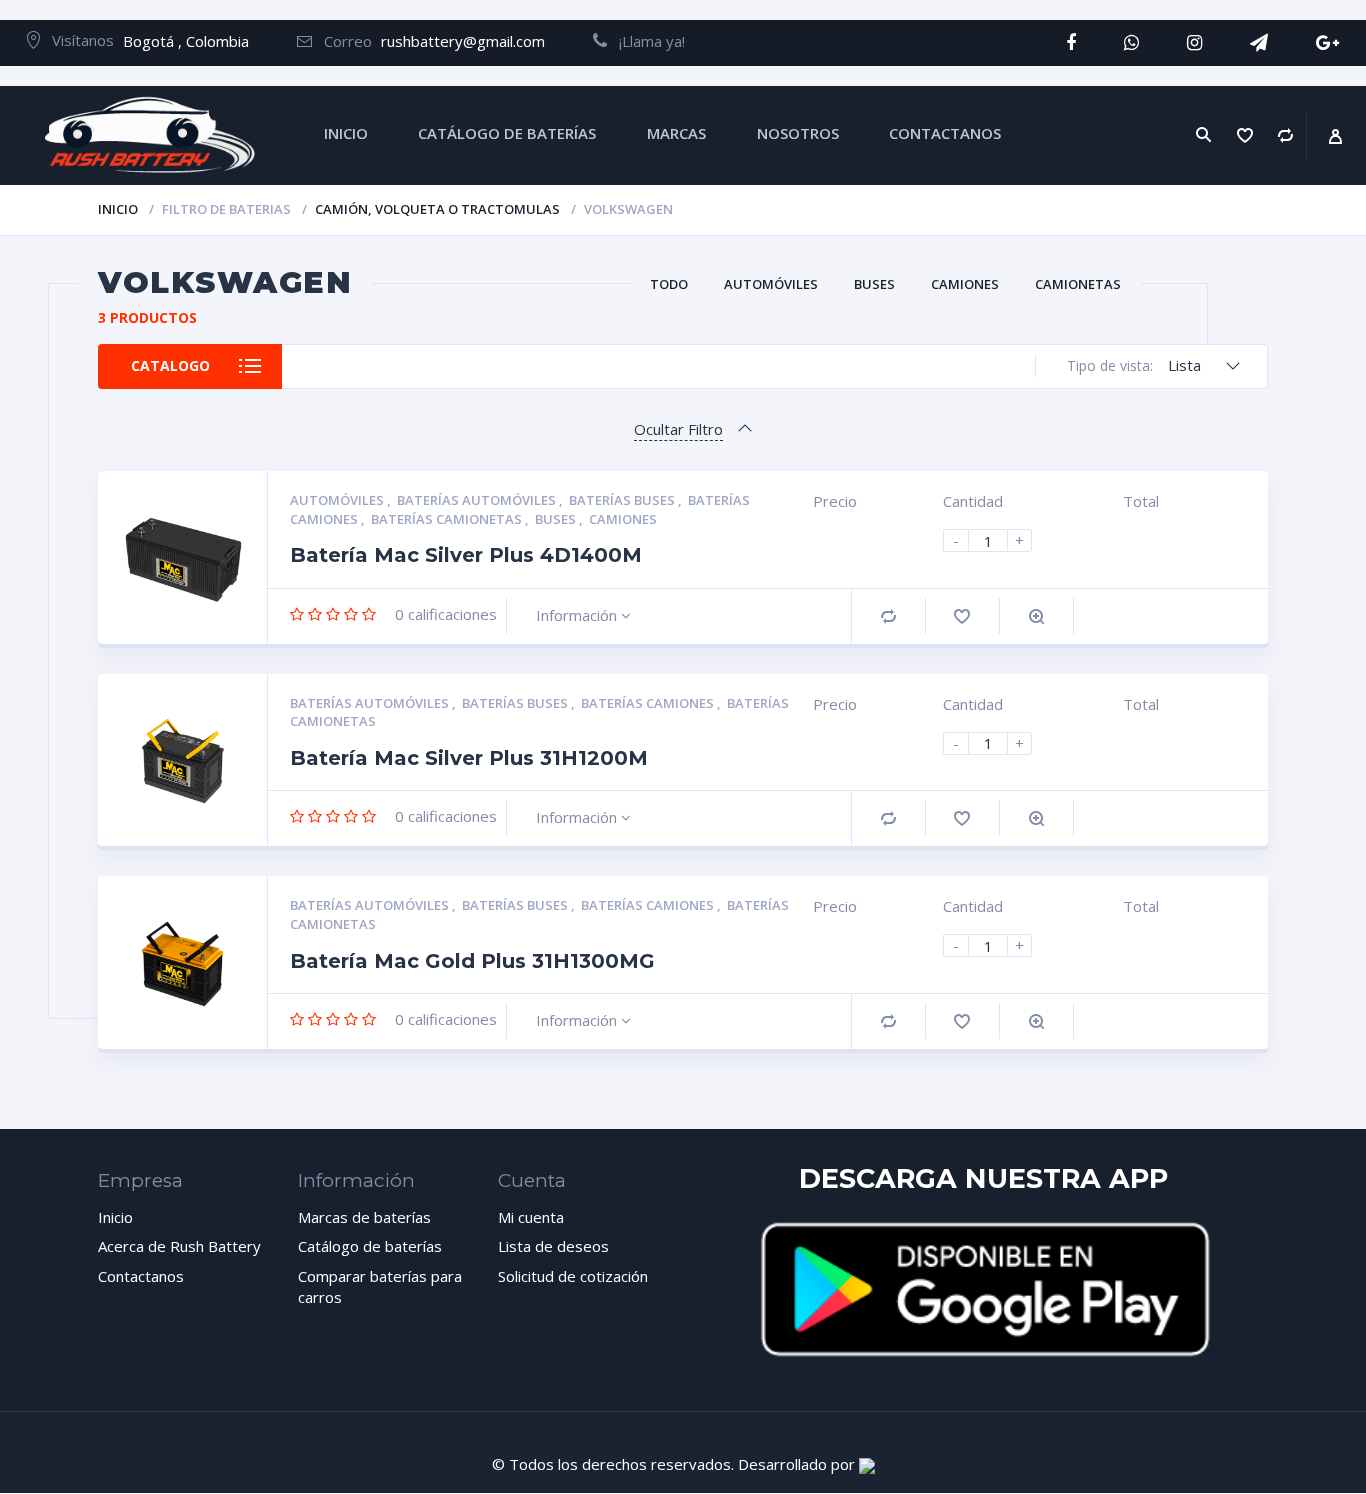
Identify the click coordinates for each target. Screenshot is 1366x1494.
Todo (669, 284)
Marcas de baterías (364, 1217)
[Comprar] (1285, 135)
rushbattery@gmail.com (463, 41)
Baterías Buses (623, 500)
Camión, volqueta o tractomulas (437, 209)
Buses (874, 284)
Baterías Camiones (649, 703)
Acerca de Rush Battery (179, 1246)
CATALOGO (170, 365)
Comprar (888, 616)
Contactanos (141, 1276)
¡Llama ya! (646, 41)
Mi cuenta (531, 1217)
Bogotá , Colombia (186, 41)
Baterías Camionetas (448, 519)
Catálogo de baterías (370, 1246)
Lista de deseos (553, 1246)
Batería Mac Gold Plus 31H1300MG (472, 961)
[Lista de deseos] (1245, 135)
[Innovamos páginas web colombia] (867, 1464)
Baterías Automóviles (478, 500)
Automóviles (771, 284)
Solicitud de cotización (573, 1276)
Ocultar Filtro (678, 429)
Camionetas (1078, 284)
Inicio (118, 209)
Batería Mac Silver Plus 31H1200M (469, 758)
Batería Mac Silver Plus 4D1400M (466, 555)
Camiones (965, 284)
